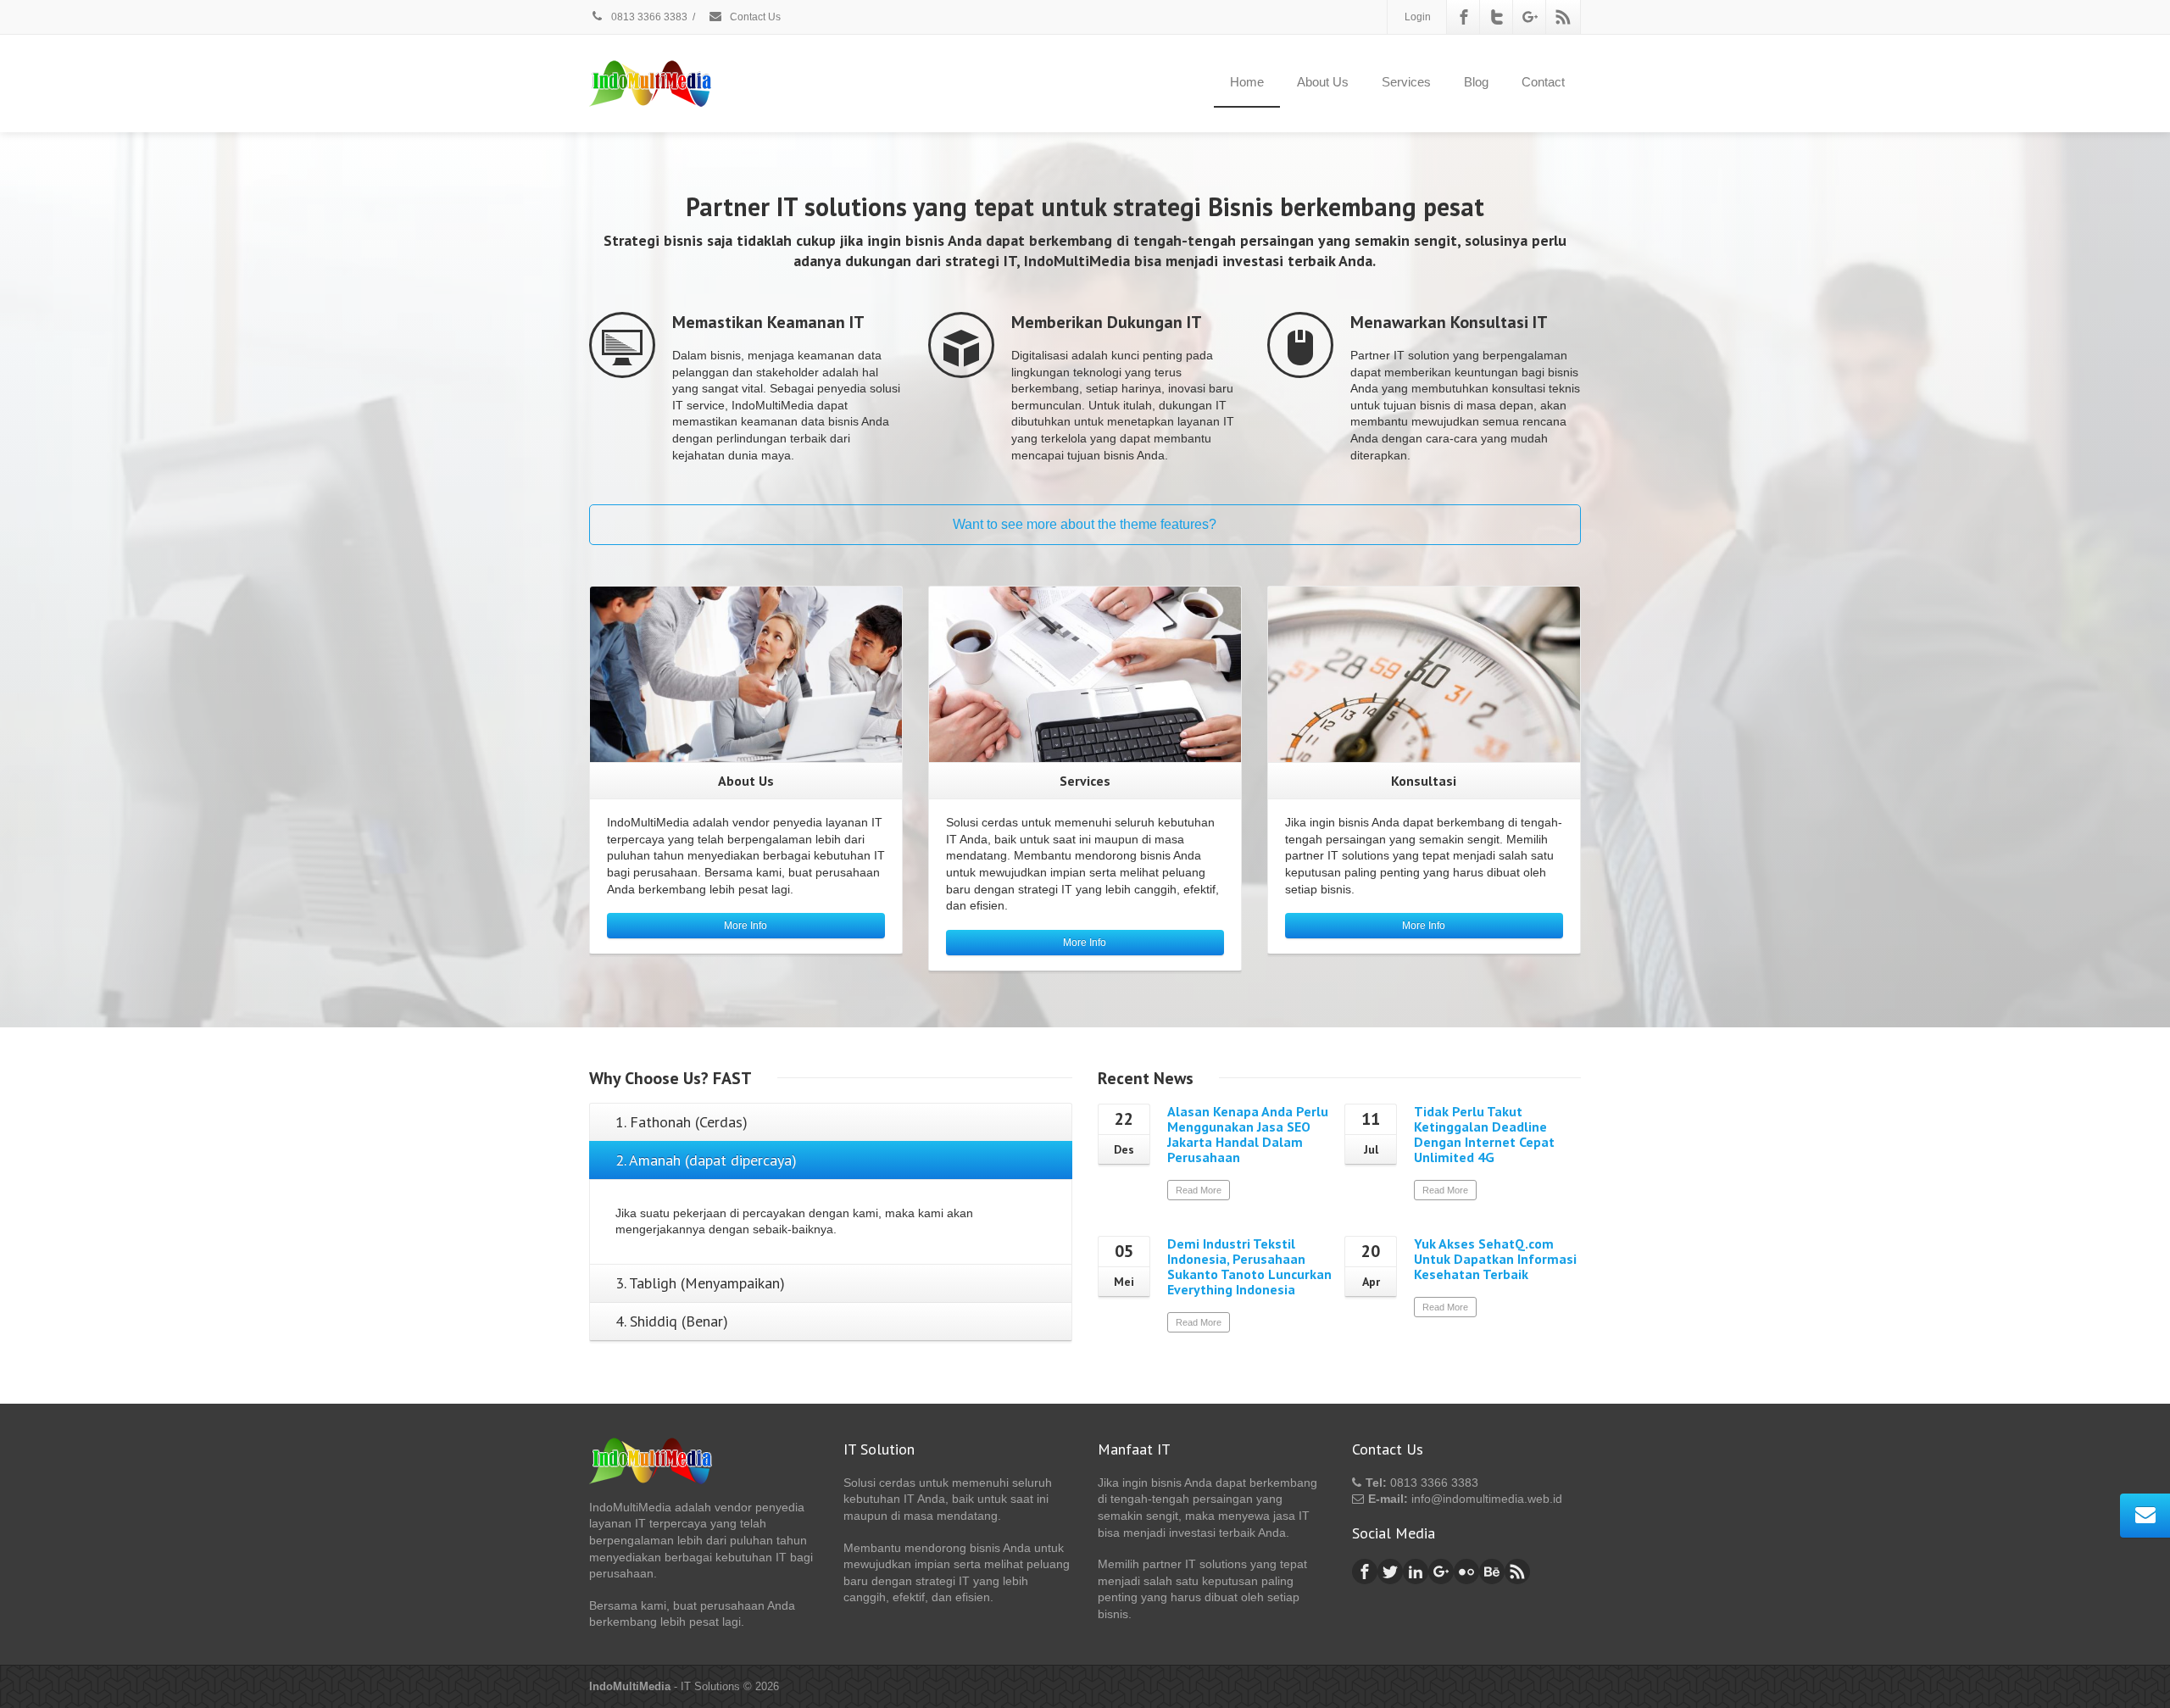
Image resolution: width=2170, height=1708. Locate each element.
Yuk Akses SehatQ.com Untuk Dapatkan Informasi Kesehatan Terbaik (1495, 1259)
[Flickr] (1466, 1572)
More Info (746, 926)
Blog (1476, 82)
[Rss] (1563, 17)
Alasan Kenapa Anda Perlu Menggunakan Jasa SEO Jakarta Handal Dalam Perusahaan (1248, 1134)
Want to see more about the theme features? (1085, 524)
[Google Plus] (1530, 17)
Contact (1543, 82)
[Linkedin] (1416, 1572)
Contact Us (754, 17)
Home (1247, 82)
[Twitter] (1497, 17)
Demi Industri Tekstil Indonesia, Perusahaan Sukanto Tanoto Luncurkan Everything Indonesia (1249, 1266)
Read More (1199, 1190)
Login (1418, 17)
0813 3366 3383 (648, 17)
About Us (1323, 82)
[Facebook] (1464, 17)
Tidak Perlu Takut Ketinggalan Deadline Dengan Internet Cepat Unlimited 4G (1484, 1134)
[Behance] (1492, 1572)
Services (1406, 82)
